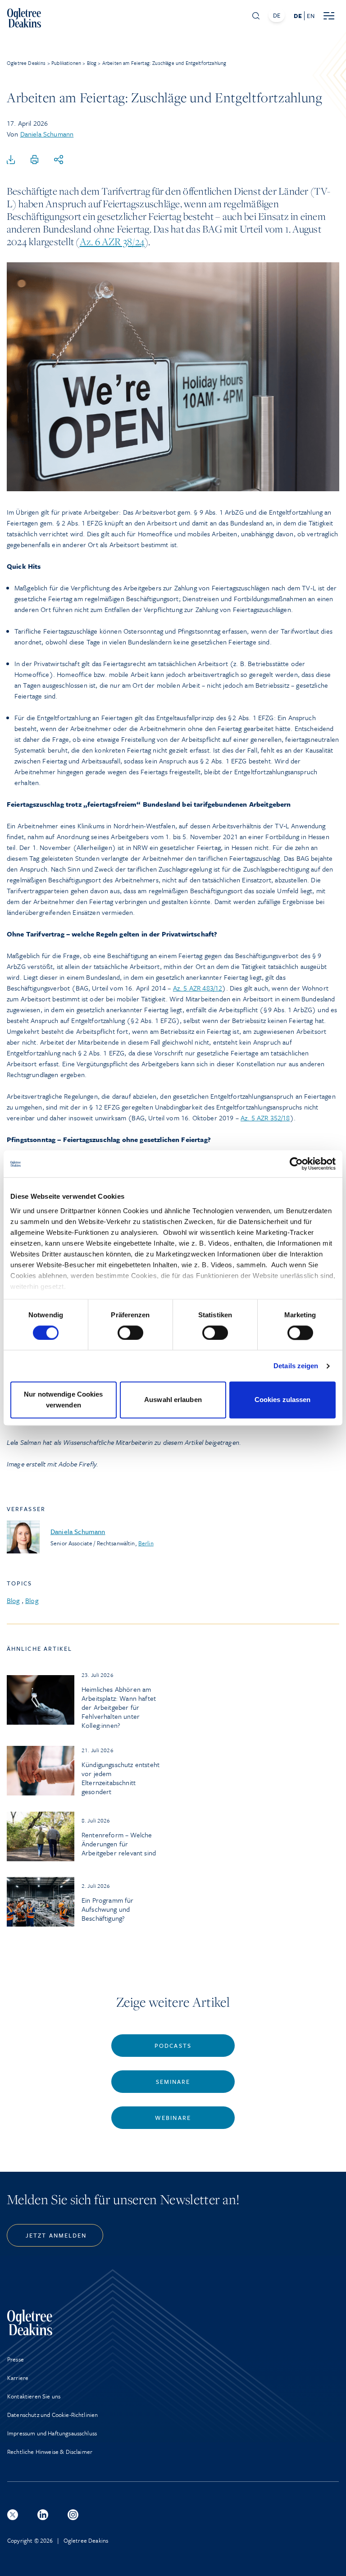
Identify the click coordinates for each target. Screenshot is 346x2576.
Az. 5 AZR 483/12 (198, 988)
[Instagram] (73, 2515)
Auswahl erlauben (173, 1400)
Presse (16, 2359)
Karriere (18, 2378)
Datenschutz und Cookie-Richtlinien (52, 2415)
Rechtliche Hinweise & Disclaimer (50, 2452)
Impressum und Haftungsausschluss (52, 2433)
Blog (13, 1600)
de (298, 16)
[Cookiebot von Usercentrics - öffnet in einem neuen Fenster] (296, 1164)
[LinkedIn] (43, 2515)
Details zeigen (296, 1366)
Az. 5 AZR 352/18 (265, 1118)
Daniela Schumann (47, 134)
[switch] (130, 1333)
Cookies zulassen (283, 1400)
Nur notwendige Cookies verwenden (63, 1400)
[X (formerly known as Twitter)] (13, 2515)
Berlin (146, 1543)
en (310, 16)
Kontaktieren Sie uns (34, 2396)
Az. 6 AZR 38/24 (112, 242)
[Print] (35, 160)
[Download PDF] (11, 160)
